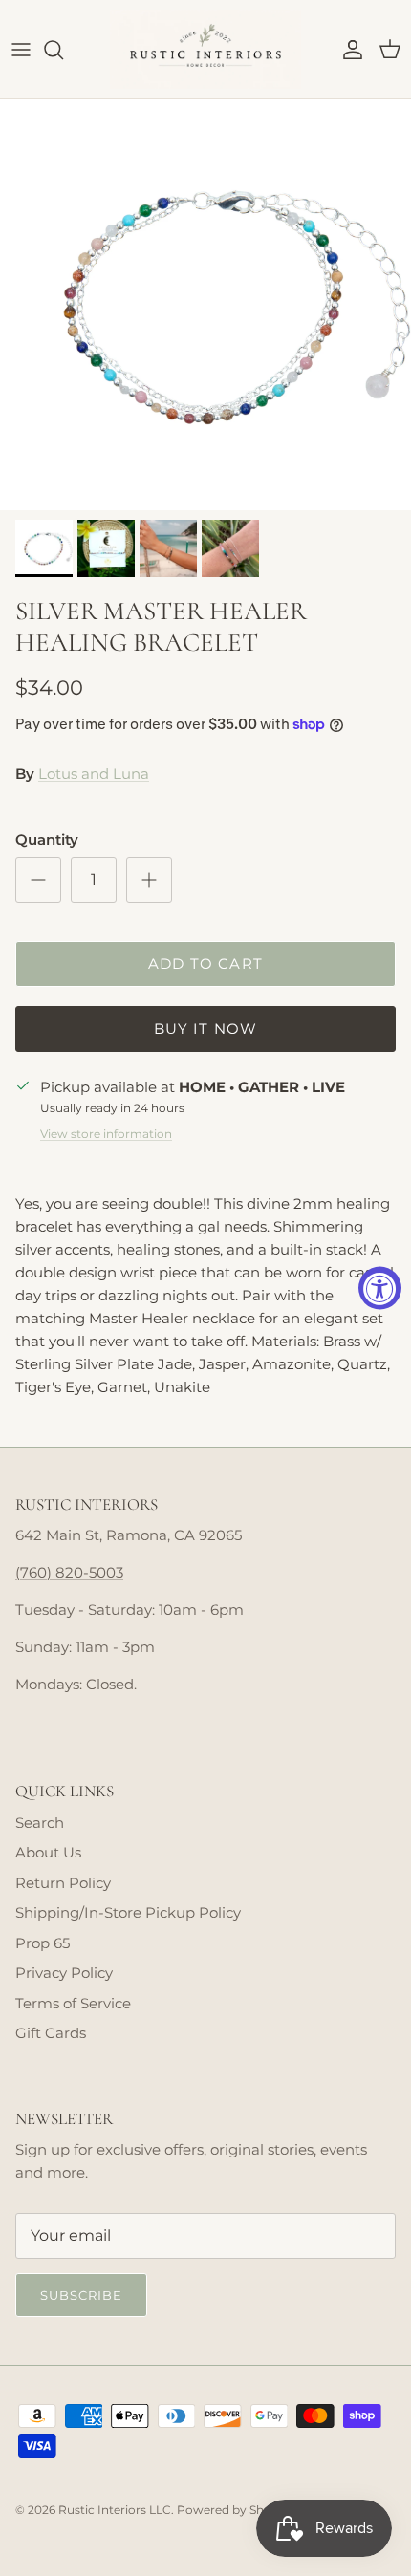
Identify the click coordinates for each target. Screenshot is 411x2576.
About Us (48, 1852)
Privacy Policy (64, 1973)
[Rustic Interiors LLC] (205, 49)
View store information (106, 1134)
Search (40, 1823)
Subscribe (81, 2295)
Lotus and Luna (94, 773)
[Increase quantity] (149, 880)
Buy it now (206, 1029)
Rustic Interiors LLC (115, 2510)
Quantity (47, 839)
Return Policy (63, 1883)
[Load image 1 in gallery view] (205, 305)
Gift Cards (51, 2033)
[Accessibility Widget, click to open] (380, 1288)
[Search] (63, 50)
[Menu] (21, 50)
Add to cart (205, 964)
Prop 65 (43, 1943)
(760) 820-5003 (69, 1572)
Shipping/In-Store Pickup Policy (128, 1912)
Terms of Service (73, 2003)
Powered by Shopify (235, 2510)
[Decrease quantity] (38, 880)
